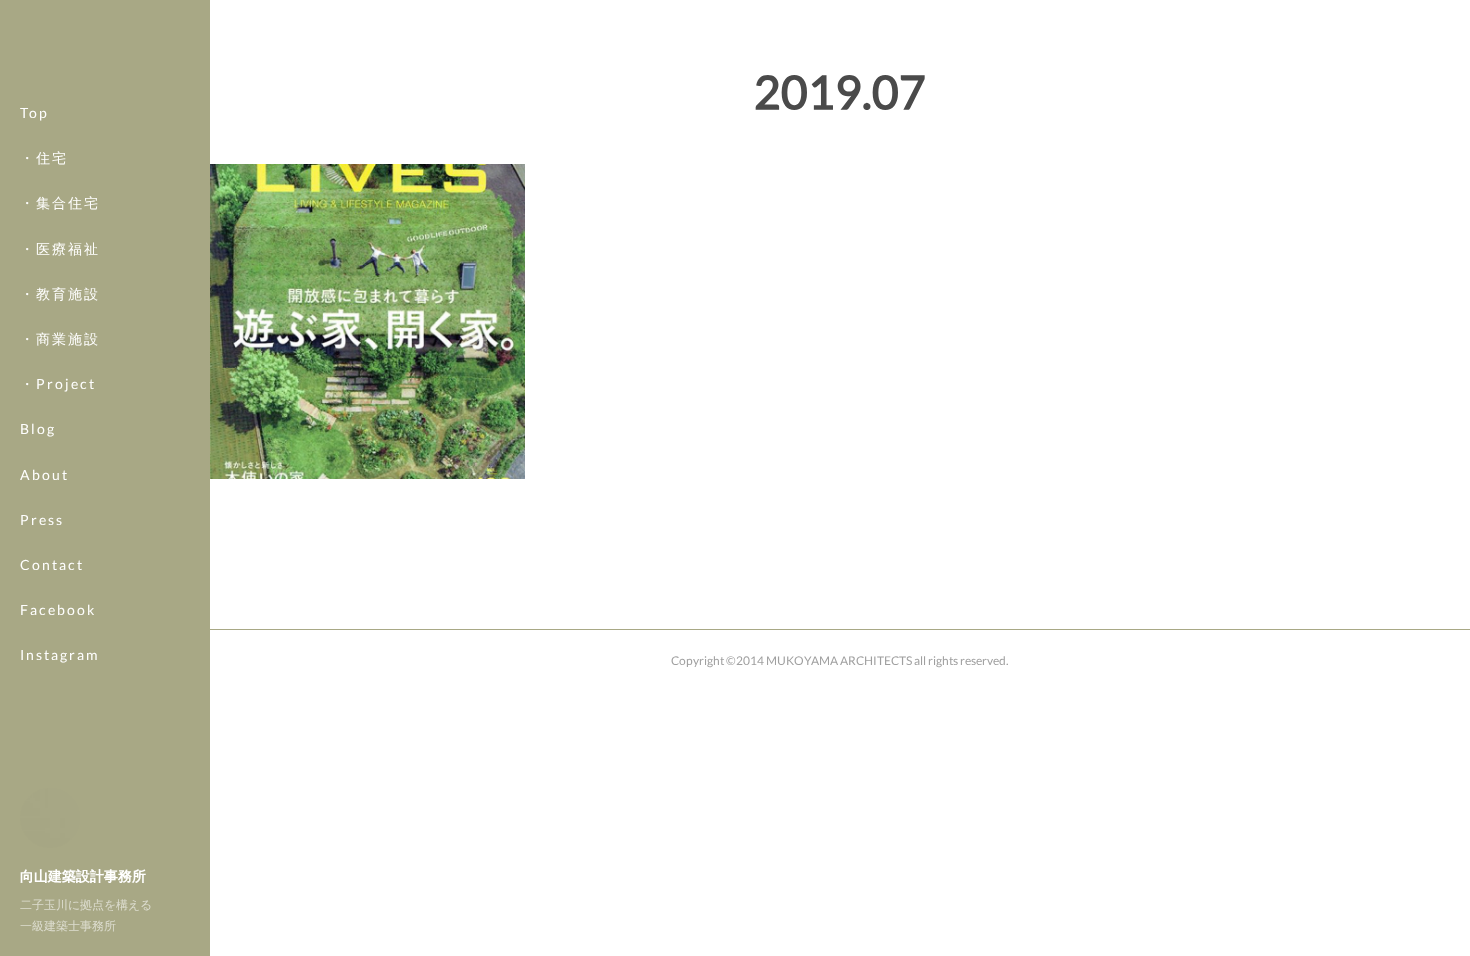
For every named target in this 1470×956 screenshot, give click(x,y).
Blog (38, 428)
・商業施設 (60, 338)
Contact (52, 564)
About (44, 474)
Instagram (60, 654)
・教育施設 (60, 293)
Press (42, 519)
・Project (58, 383)
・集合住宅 (60, 202)
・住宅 (44, 157)
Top (34, 112)
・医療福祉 (60, 248)
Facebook (58, 609)
